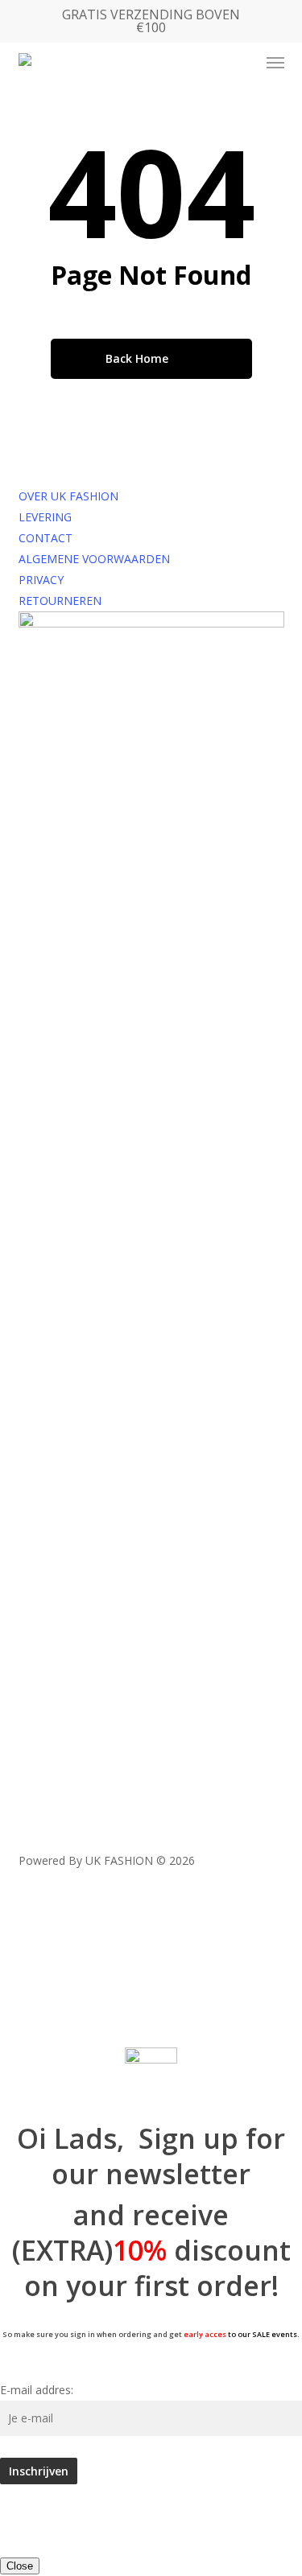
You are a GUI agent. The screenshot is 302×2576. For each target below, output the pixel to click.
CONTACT (46, 538)
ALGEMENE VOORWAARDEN (94, 559)
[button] (275, 63)
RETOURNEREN (60, 601)
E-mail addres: (37, 2390)
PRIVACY (41, 580)
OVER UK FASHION (68, 496)
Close (20, 2566)
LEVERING (45, 517)
